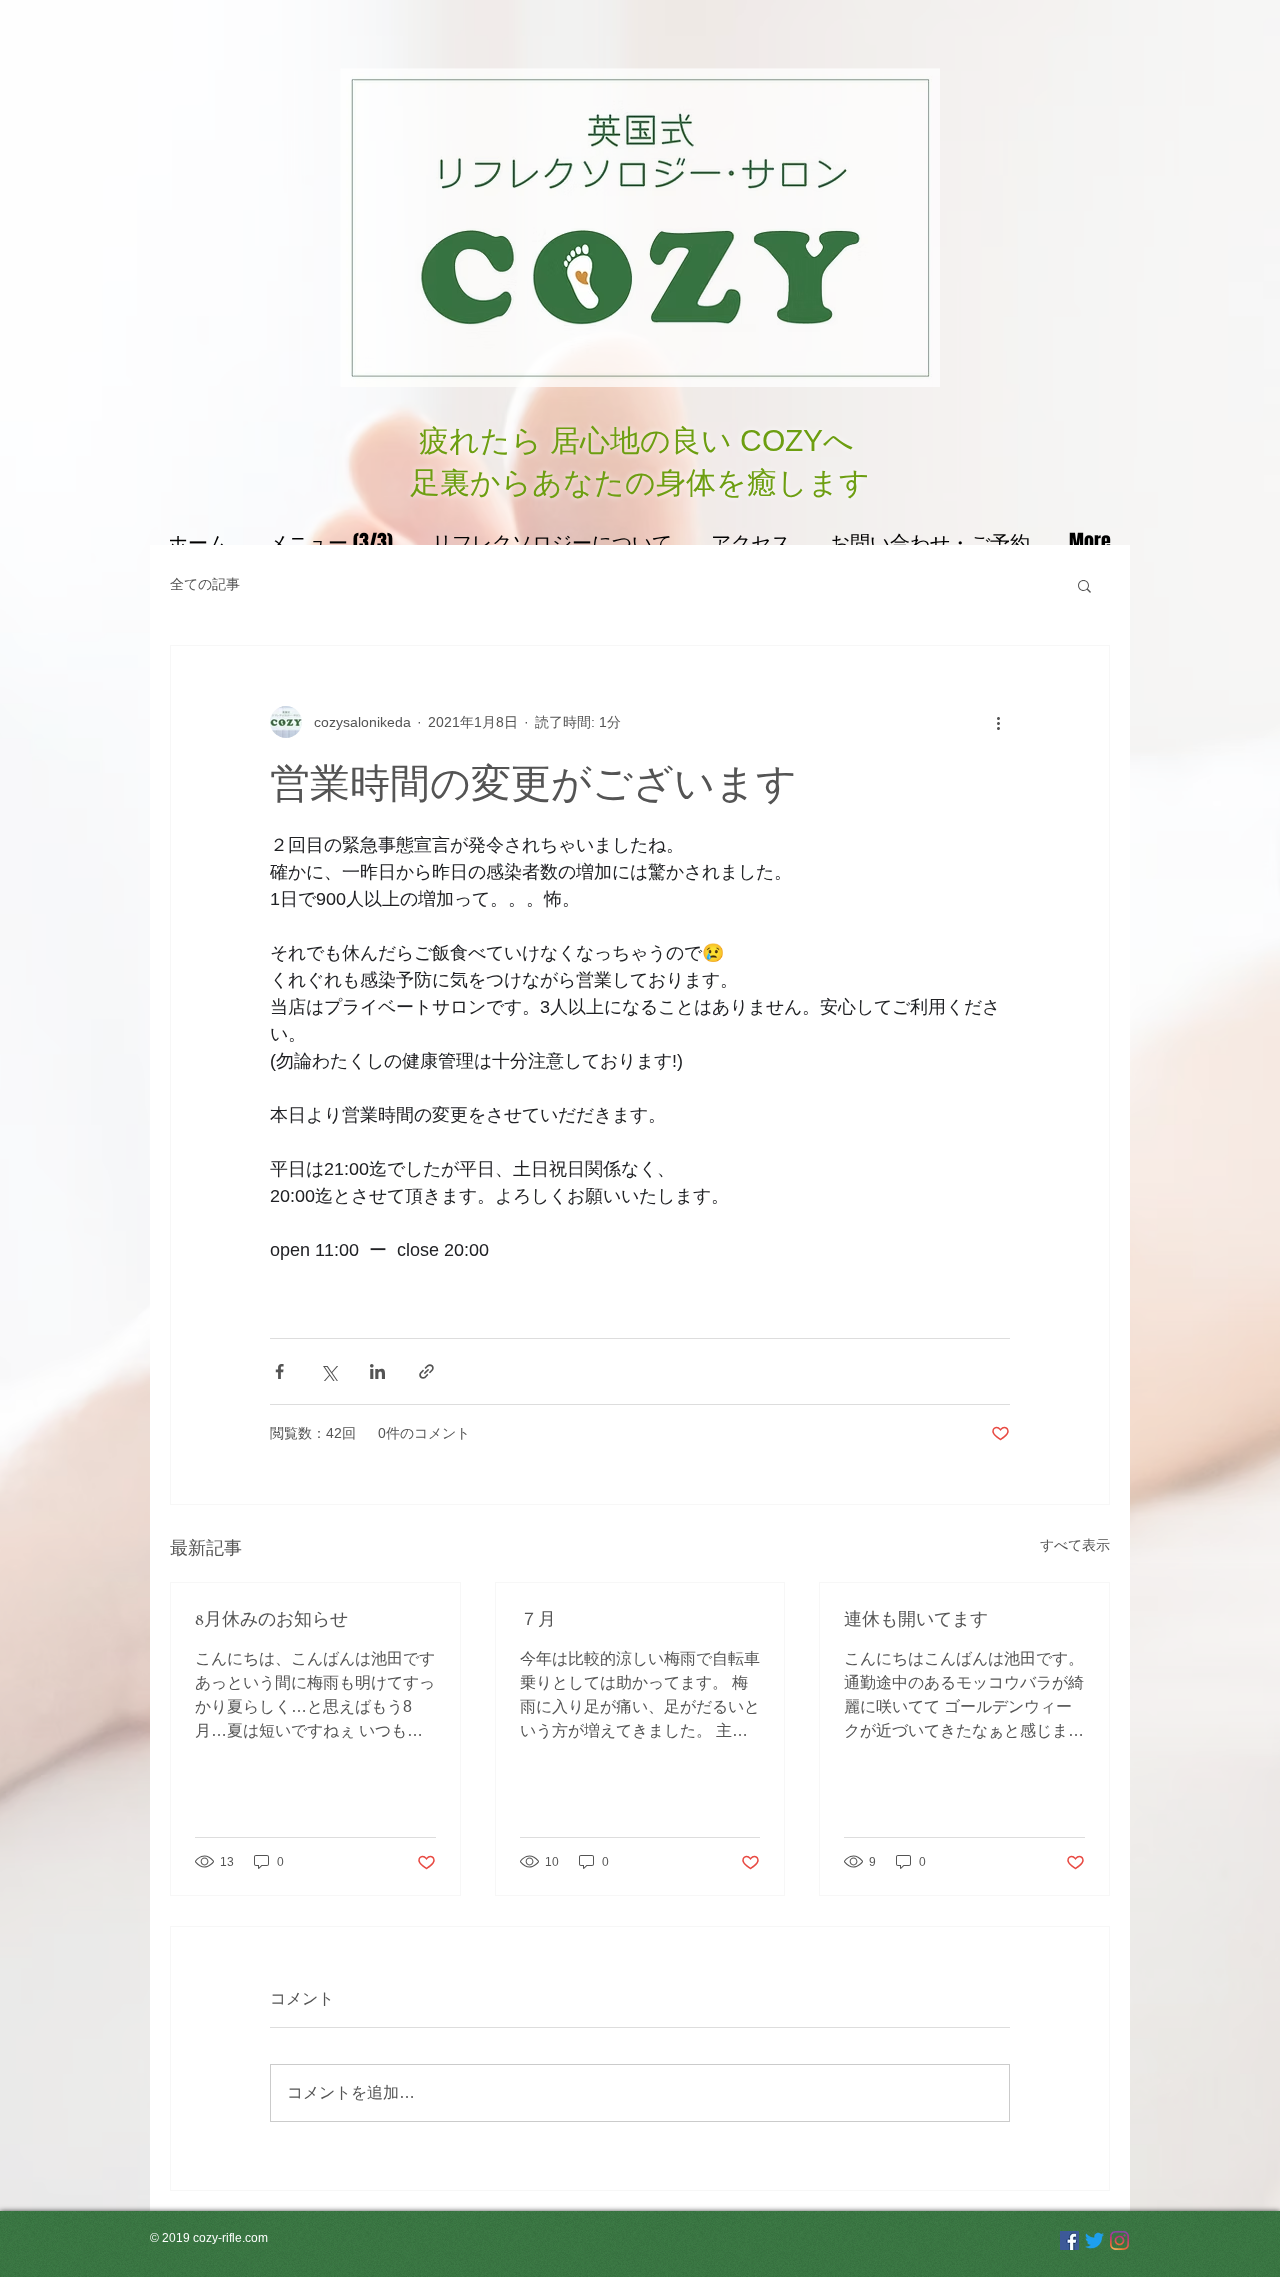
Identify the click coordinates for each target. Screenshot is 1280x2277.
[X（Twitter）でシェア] (328, 1371)
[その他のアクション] (998, 722)
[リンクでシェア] (426, 1371)
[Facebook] (1069, 2240)
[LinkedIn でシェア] (377, 1371)
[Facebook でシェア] (279, 1371)
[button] (1084, 585)
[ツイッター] (1094, 2240)
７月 (538, 1619)
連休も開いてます (916, 1619)
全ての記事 (205, 584)
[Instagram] (1119, 2240)
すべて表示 (1075, 1545)
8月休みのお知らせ (271, 1619)
